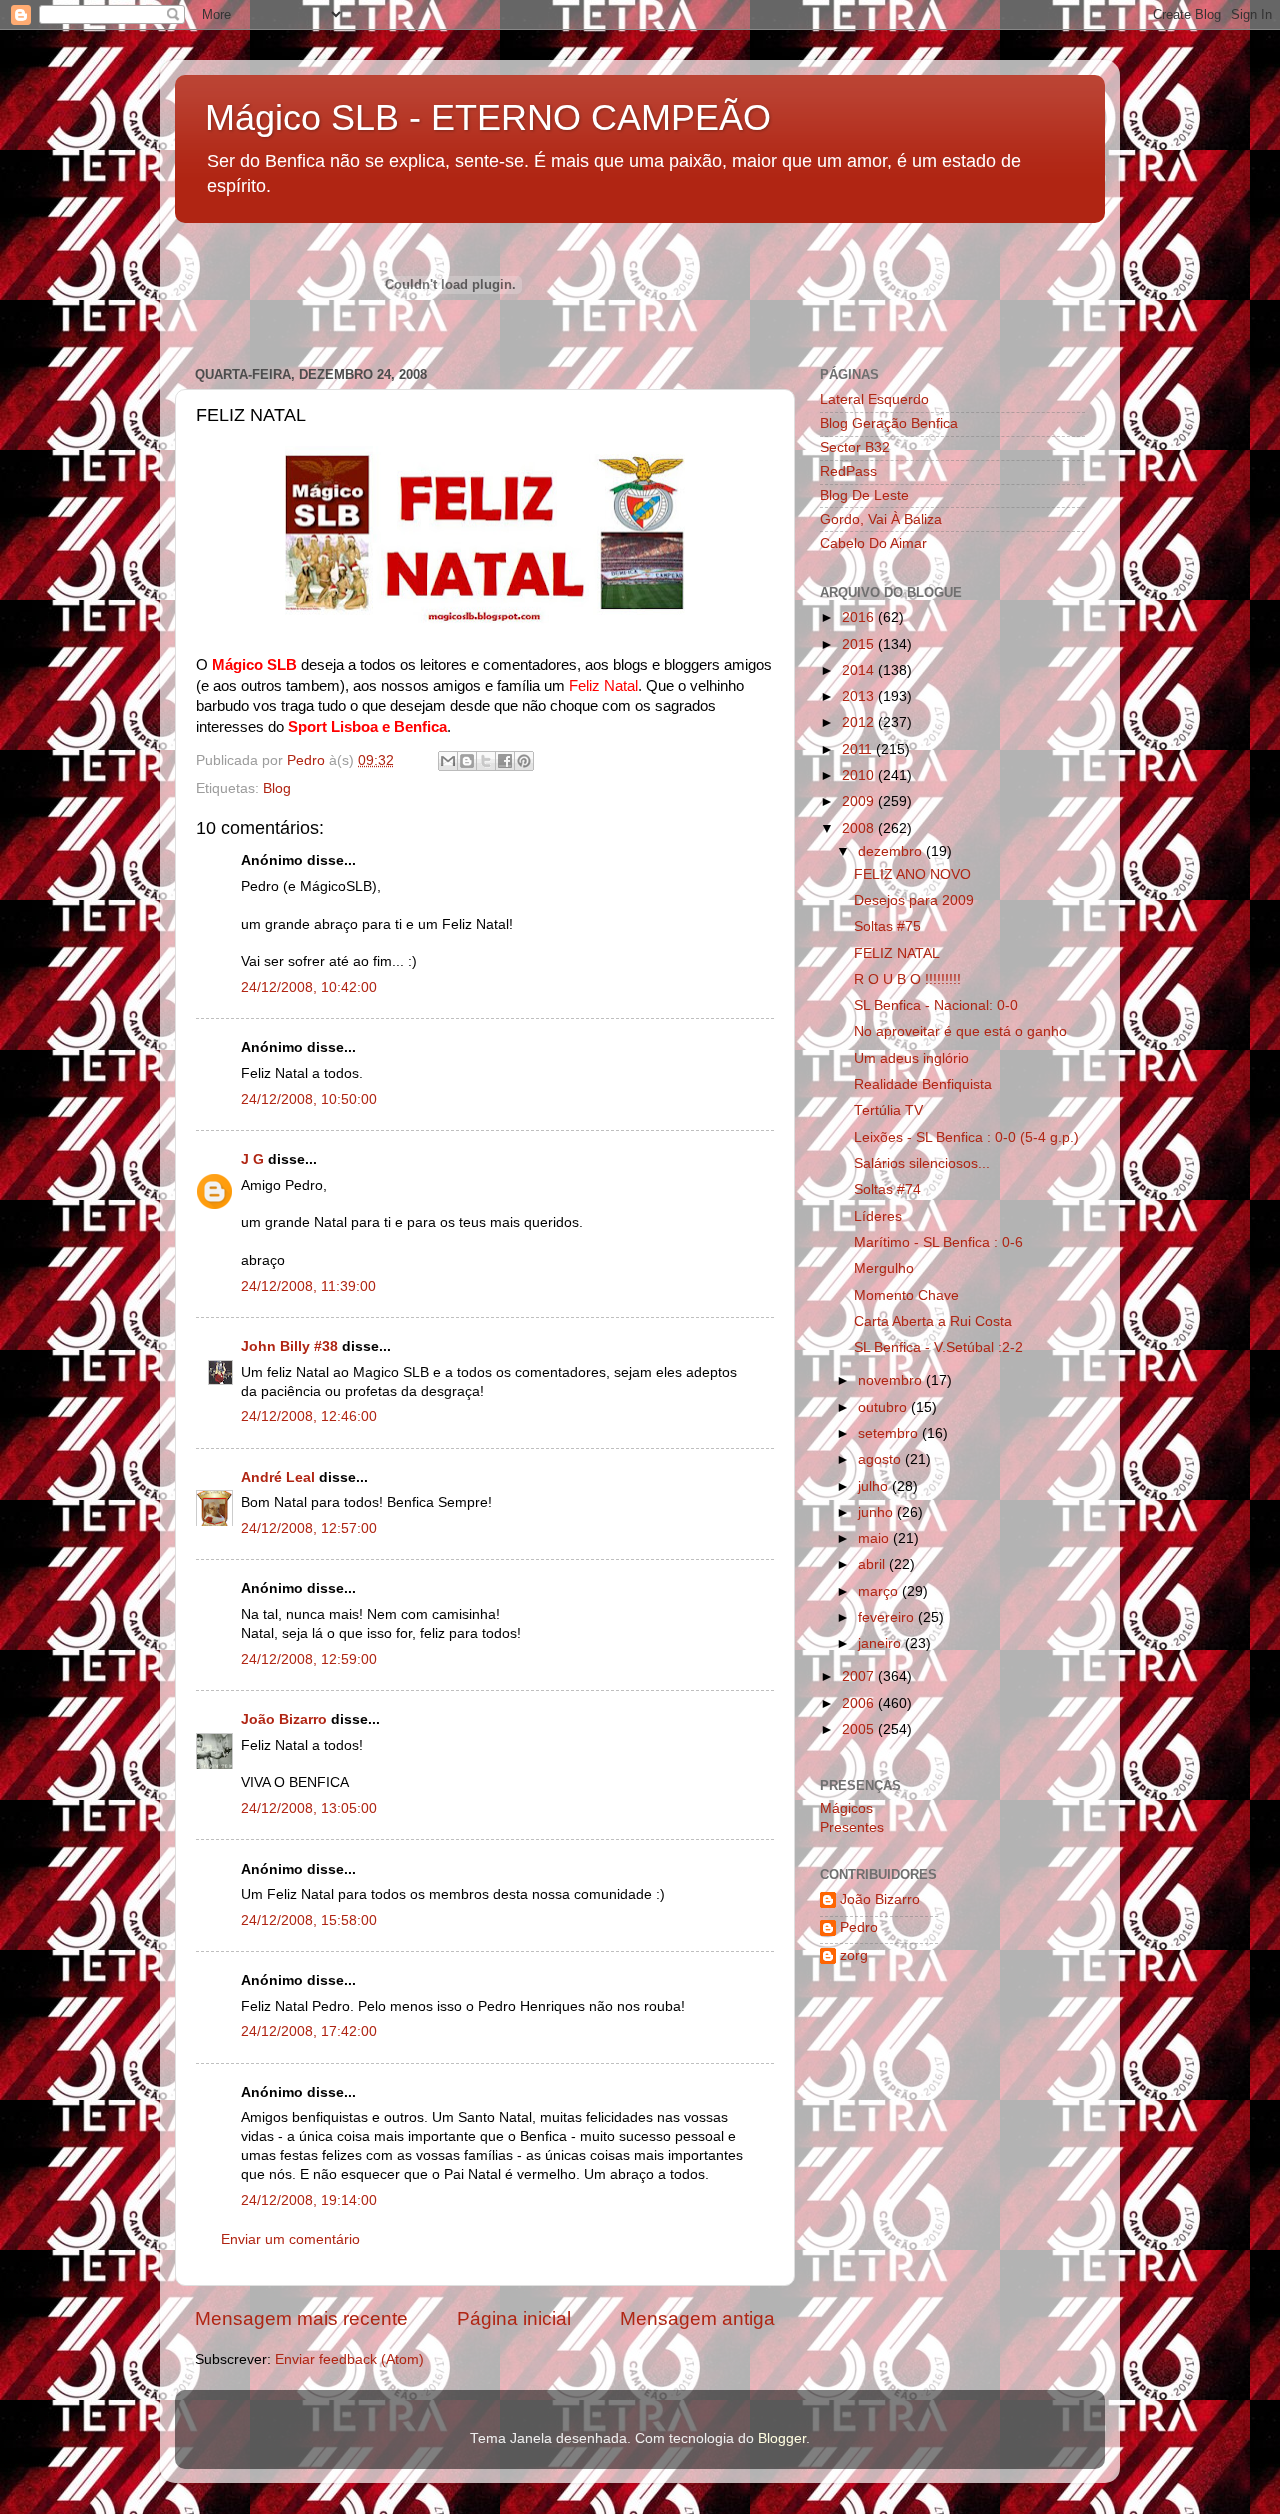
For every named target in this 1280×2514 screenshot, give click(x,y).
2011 (859, 749)
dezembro (892, 851)
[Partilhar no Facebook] (505, 761)
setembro (890, 1433)
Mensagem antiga (697, 2318)
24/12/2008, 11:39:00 (308, 1286)
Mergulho (884, 1268)
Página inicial (514, 2318)
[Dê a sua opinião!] (467, 761)
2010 (860, 775)
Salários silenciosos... (922, 1163)
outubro (884, 1407)
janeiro (881, 1643)
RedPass (848, 471)
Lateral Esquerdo (874, 399)
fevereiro (888, 1617)
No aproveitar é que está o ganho (960, 1031)
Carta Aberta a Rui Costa (933, 1321)
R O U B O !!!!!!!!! (907, 979)
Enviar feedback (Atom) (349, 2359)
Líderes (878, 1216)
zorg (854, 1955)
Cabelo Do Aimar (873, 543)
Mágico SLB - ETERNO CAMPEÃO (488, 117)
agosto (881, 1459)
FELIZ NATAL (897, 953)
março (880, 1591)
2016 (860, 617)
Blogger (782, 2438)
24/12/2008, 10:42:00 (309, 987)
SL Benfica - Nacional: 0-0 (936, 1005)
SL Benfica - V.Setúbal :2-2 (938, 1347)
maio (875, 1538)
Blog (277, 788)
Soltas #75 (887, 926)
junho (877, 1512)
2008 (860, 828)
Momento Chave (906, 1295)
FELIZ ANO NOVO (912, 874)
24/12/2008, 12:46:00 (309, 1416)
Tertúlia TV (888, 1110)
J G (252, 1159)
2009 (860, 801)
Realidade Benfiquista (923, 1084)
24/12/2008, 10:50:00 (309, 1099)
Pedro (859, 1927)
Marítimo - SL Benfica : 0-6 (938, 1242)
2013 (860, 696)
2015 (860, 644)
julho (875, 1486)
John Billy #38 (289, 1346)
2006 (860, 1703)
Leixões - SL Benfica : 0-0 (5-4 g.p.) (966, 1137)
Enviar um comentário (290, 2239)
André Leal (278, 1477)
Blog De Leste (864, 495)
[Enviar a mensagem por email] (448, 761)
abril (873, 1564)
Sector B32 (855, 447)
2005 (860, 1729)
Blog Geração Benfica (889, 423)
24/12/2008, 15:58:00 (309, 1920)
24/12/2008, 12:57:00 (309, 1528)
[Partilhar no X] (486, 761)
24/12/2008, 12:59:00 (309, 1659)
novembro (892, 1380)
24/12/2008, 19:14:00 (309, 2200)
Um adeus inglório (911, 1058)
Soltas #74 (887, 1189)
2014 (860, 670)
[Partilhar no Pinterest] (524, 761)
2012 (860, 722)
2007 (860, 1676)
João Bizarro (284, 1719)
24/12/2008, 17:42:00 (309, 2031)
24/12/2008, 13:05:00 (309, 1808)
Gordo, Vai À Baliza (881, 519)
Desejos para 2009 (914, 900)
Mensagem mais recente (301, 2318)
